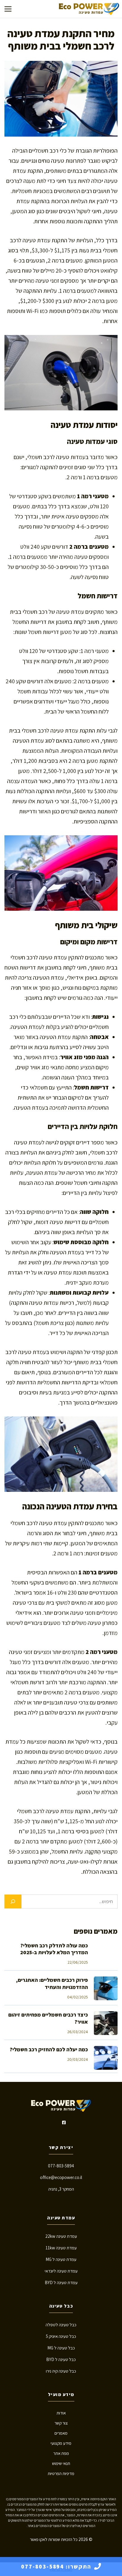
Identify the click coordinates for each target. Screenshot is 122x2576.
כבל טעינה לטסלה (61, 2325)
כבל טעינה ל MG (61, 2348)
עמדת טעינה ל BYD (61, 2282)
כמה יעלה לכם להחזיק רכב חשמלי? (49, 2049)
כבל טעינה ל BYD (61, 2359)
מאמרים (61, 2433)
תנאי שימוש (61, 2463)
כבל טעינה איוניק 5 (61, 2336)
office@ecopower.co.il (61, 2177)
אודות (61, 2413)
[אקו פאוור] (89, 9)
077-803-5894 (61, 2166)
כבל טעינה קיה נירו (61, 2371)
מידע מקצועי (61, 2443)
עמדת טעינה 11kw (61, 2248)
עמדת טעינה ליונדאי (61, 2271)
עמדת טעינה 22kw (61, 2236)
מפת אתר (61, 2453)
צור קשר (61, 2423)
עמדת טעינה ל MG (61, 2259)
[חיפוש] (13, 1902)
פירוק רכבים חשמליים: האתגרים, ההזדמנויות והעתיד (52, 1983)
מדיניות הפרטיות (61, 2473)
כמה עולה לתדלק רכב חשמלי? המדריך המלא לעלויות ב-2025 (54, 1949)
